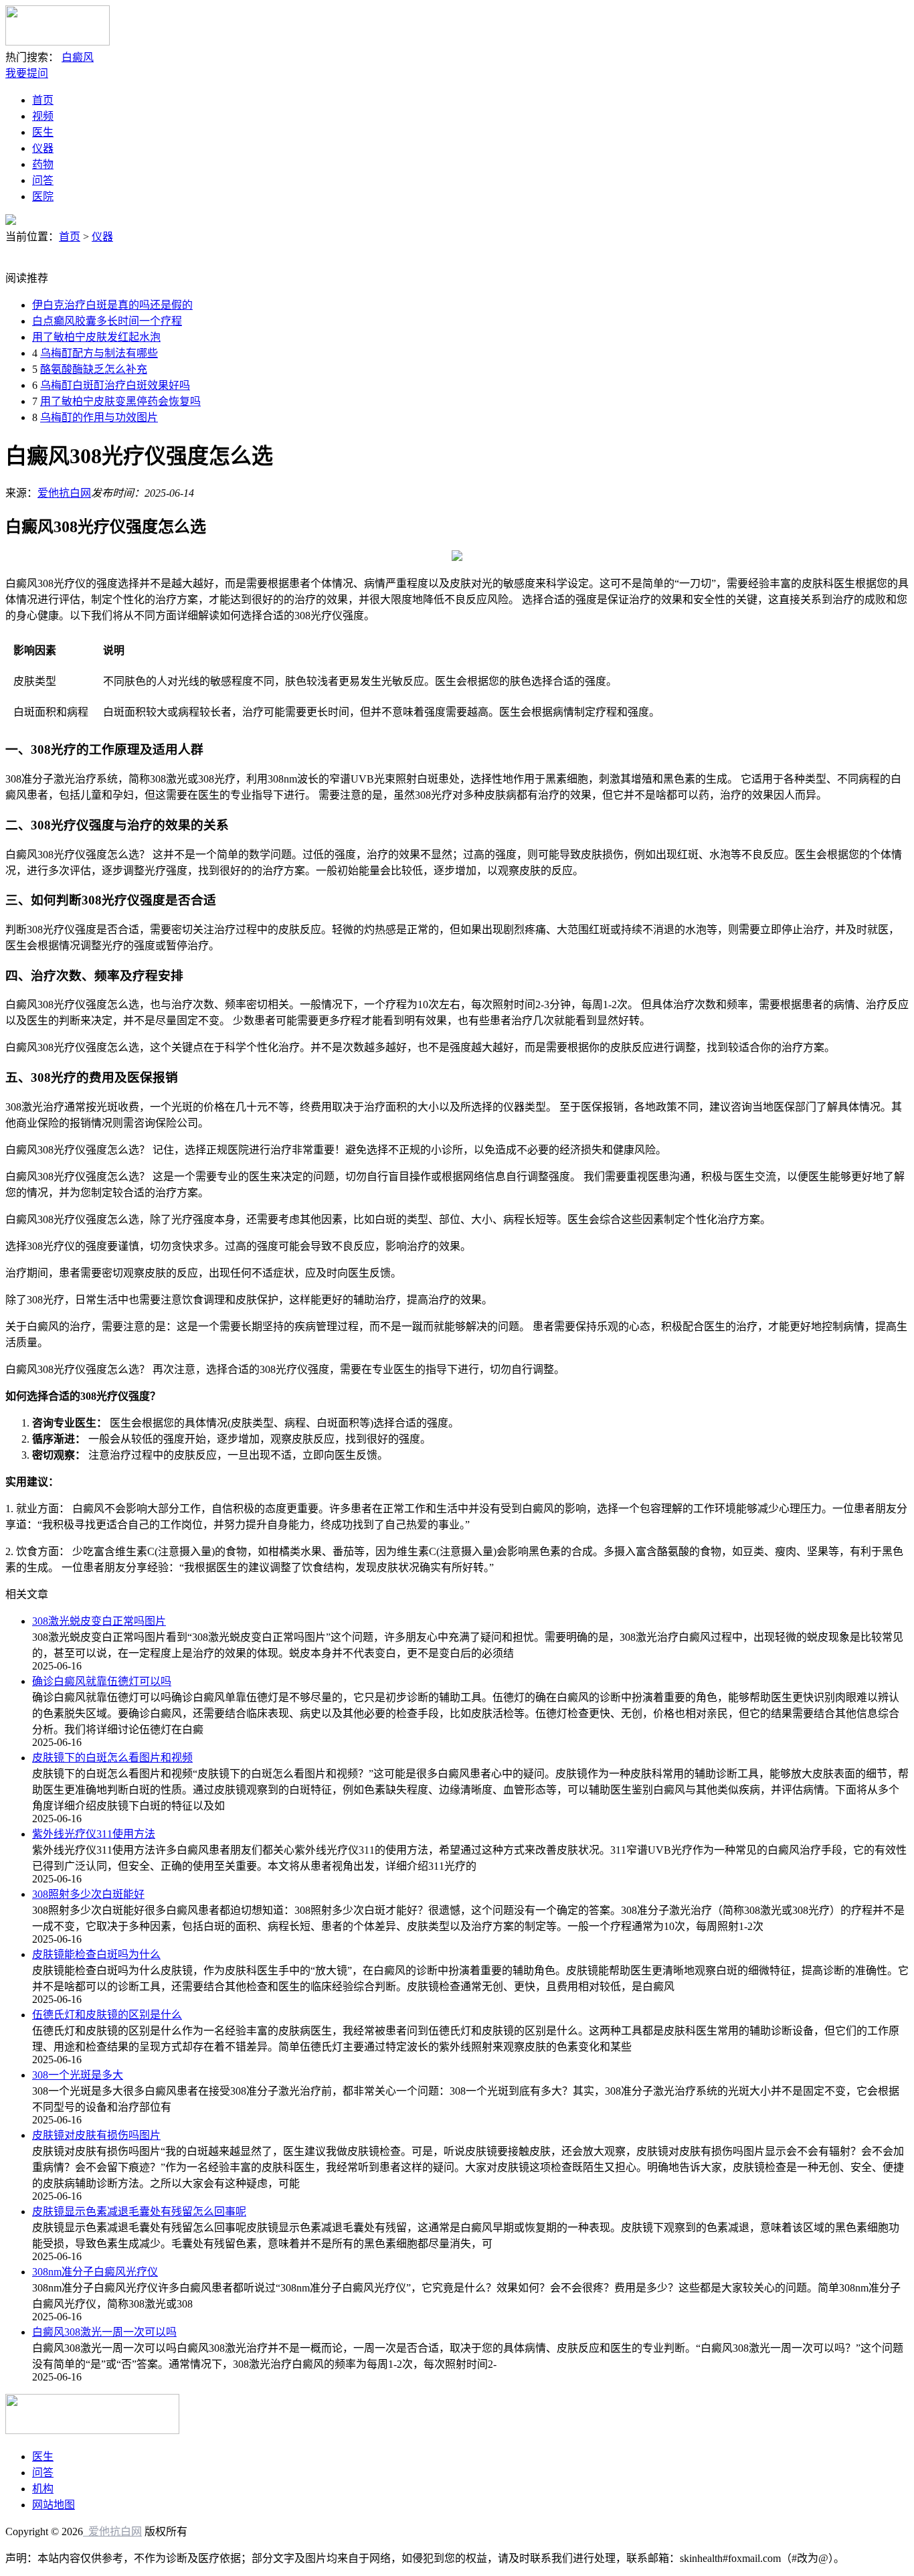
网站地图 (54, 2505)
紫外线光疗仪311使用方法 (94, 1834)
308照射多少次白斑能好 (88, 1894)
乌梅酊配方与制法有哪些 (99, 353)
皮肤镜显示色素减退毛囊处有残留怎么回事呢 (139, 2211)
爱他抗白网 (64, 493)
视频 (43, 116)
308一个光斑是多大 (78, 2075)
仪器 (43, 148)
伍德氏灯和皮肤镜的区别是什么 (107, 2015)
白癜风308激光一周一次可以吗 (104, 2332)
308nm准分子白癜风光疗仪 (95, 2272)
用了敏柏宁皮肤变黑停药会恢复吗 (120, 401)
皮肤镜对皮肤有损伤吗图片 (96, 2135)
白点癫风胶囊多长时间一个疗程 (107, 321)
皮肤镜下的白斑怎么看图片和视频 (112, 1758)
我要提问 (27, 73)
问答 (43, 180)
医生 (43, 132)
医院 (43, 196)
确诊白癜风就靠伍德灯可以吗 (102, 1681)
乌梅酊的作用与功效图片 (99, 417)
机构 (43, 2489)
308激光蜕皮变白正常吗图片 (99, 1621)
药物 (43, 164)
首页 (43, 100)
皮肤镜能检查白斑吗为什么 (96, 1954)
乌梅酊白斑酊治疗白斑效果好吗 (115, 385)
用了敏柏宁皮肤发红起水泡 (96, 337)
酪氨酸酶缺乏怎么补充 (94, 369)
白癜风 (78, 57)
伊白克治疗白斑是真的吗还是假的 (112, 305)
